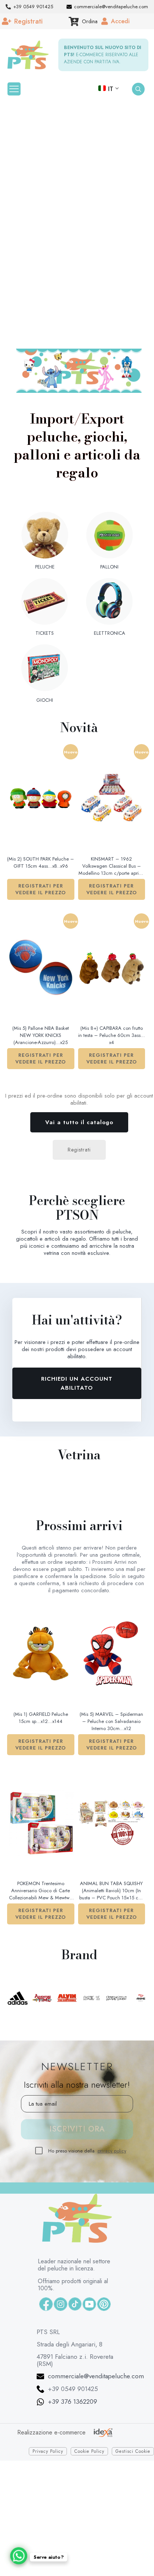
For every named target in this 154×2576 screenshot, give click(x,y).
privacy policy (112, 2008)
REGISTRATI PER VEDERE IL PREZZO (41, 747)
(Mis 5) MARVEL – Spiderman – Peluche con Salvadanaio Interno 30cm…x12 (111, 1579)
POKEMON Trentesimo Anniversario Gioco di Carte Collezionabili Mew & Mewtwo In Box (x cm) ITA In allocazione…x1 (41, 1748)
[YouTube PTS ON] (89, 2161)
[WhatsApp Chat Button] (19, 2556)
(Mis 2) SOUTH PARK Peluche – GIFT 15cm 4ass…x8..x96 (41, 720)
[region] (77, 150)
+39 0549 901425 (73, 2246)
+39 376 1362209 (73, 2259)
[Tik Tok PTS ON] (75, 2161)
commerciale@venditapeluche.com (96, 2233)
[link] (79, 228)
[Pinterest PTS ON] (104, 2161)
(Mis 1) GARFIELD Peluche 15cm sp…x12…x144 (41, 1575)
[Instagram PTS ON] (61, 2161)
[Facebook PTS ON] (46, 2161)
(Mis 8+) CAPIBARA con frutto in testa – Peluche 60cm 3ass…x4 (112, 893)
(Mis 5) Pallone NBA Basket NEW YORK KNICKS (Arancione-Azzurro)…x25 (41, 893)
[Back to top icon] (132, 2558)
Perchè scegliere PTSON (77, 1065)
